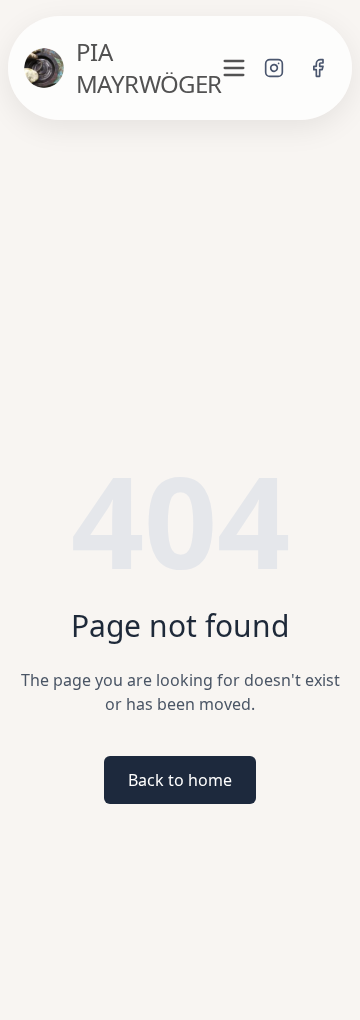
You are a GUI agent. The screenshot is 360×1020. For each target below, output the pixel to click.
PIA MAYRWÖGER (149, 68)
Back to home (180, 780)
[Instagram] (274, 68)
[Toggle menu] (234, 68)
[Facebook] (318, 68)
